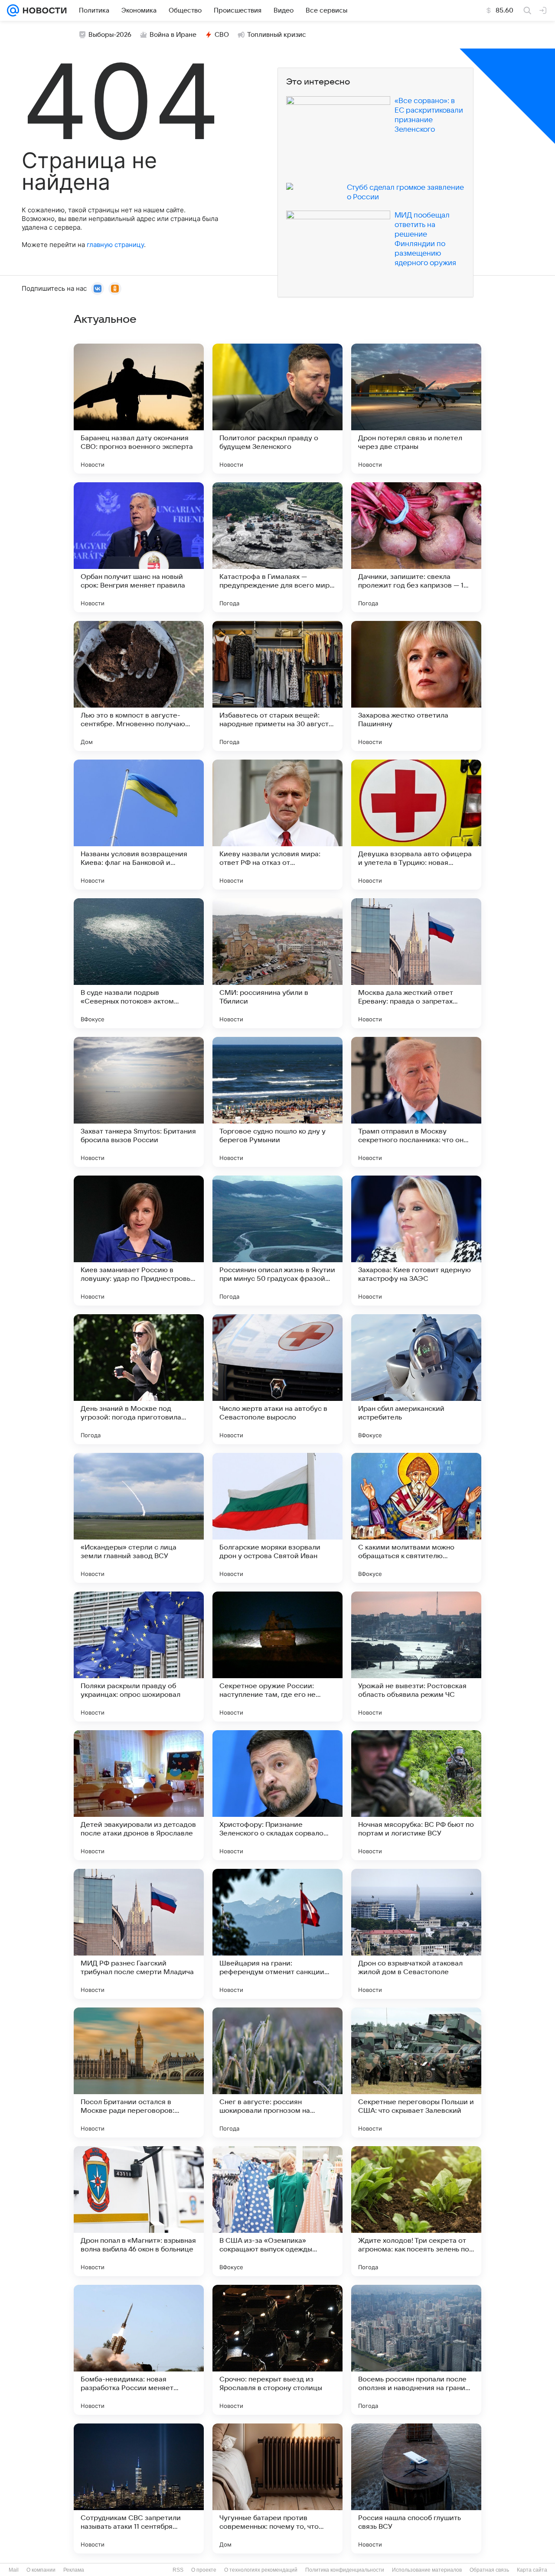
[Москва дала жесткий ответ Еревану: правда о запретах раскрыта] (416, 963)
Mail (14, 2570)
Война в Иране (173, 35)
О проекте (204, 2570)
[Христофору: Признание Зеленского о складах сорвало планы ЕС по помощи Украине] (277, 1795)
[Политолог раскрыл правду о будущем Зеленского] (277, 409)
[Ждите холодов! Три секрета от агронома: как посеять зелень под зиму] (416, 2211)
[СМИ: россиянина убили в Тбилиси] (277, 963)
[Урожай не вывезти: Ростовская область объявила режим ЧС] (416, 1657)
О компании (41, 2570)
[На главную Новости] (43, 10)
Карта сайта (532, 2570)
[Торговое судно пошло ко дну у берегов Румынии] (277, 1102)
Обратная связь (489, 2570)
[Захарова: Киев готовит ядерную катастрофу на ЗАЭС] (416, 1241)
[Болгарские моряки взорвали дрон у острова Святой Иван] (277, 1518)
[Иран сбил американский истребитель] (416, 1379)
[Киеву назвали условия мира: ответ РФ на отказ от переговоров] (277, 825)
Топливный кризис (277, 35)
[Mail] (13, 10)
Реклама (74, 2570)
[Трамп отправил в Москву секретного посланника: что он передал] (416, 1102)
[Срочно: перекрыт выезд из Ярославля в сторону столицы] (277, 2350)
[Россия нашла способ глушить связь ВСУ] (416, 2488)
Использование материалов (427, 2570)
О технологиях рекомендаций (261, 2570)
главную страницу (115, 245)
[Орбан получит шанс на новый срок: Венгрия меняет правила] (139, 547)
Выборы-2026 (110, 35)
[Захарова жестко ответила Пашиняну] (416, 686)
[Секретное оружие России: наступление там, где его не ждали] (277, 1657)
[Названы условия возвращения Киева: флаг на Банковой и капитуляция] (139, 825)
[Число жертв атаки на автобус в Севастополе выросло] (277, 1379)
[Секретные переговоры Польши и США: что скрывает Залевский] (416, 2072)
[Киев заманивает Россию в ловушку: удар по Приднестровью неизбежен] (139, 1241)
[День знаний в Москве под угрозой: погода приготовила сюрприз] (139, 1379)
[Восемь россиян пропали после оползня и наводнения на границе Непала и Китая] (416, 2350)
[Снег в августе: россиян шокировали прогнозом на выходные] (277, 2072)
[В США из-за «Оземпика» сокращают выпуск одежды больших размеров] (277, 2211)
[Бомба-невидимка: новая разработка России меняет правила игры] (139, 2350)
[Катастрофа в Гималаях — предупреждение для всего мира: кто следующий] (277, 547)
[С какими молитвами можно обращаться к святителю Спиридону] (416, 1518)
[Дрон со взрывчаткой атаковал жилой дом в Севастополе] (416, 1934)
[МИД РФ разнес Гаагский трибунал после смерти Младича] (139, 1934)
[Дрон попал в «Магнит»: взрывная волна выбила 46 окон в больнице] (139, 2211)
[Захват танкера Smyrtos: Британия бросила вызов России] (139, 1102)
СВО (222, 35)
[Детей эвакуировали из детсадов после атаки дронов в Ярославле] (139, 1795)
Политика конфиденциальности (345, 2570)
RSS (178, 2570)
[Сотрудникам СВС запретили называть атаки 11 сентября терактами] (139, 2488)
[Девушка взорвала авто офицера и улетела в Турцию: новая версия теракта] (416, 825)
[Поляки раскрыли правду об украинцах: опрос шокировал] (139, 1657)
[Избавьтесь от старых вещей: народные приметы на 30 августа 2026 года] (277, 686)
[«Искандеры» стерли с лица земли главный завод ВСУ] (139, 1518)
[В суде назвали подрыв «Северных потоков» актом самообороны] (139, 963)
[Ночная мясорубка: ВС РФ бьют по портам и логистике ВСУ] (416, 1795)
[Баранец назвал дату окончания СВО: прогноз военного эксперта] (139, 409)
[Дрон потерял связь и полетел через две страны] (416, 409)
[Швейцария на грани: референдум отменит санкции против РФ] (277, 1934)
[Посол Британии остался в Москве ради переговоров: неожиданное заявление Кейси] (139, 2072)
